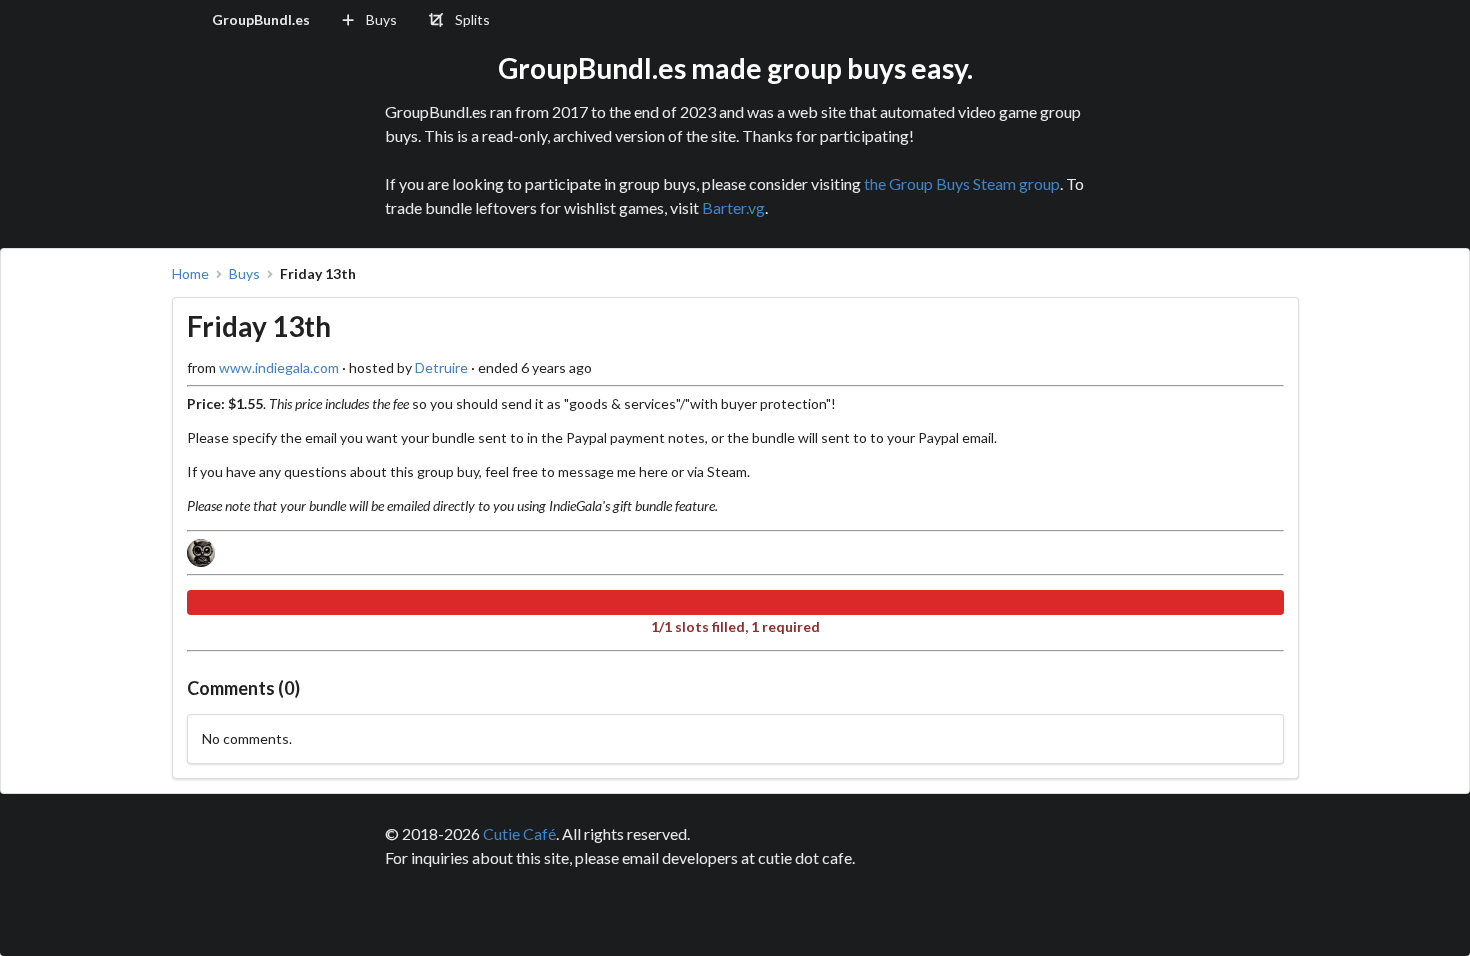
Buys (244, 274)
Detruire (441, 367)
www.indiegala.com (279, 367)
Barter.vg (733, 207)
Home (190, 274)
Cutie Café (519, 833)
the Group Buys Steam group (962, 183)
